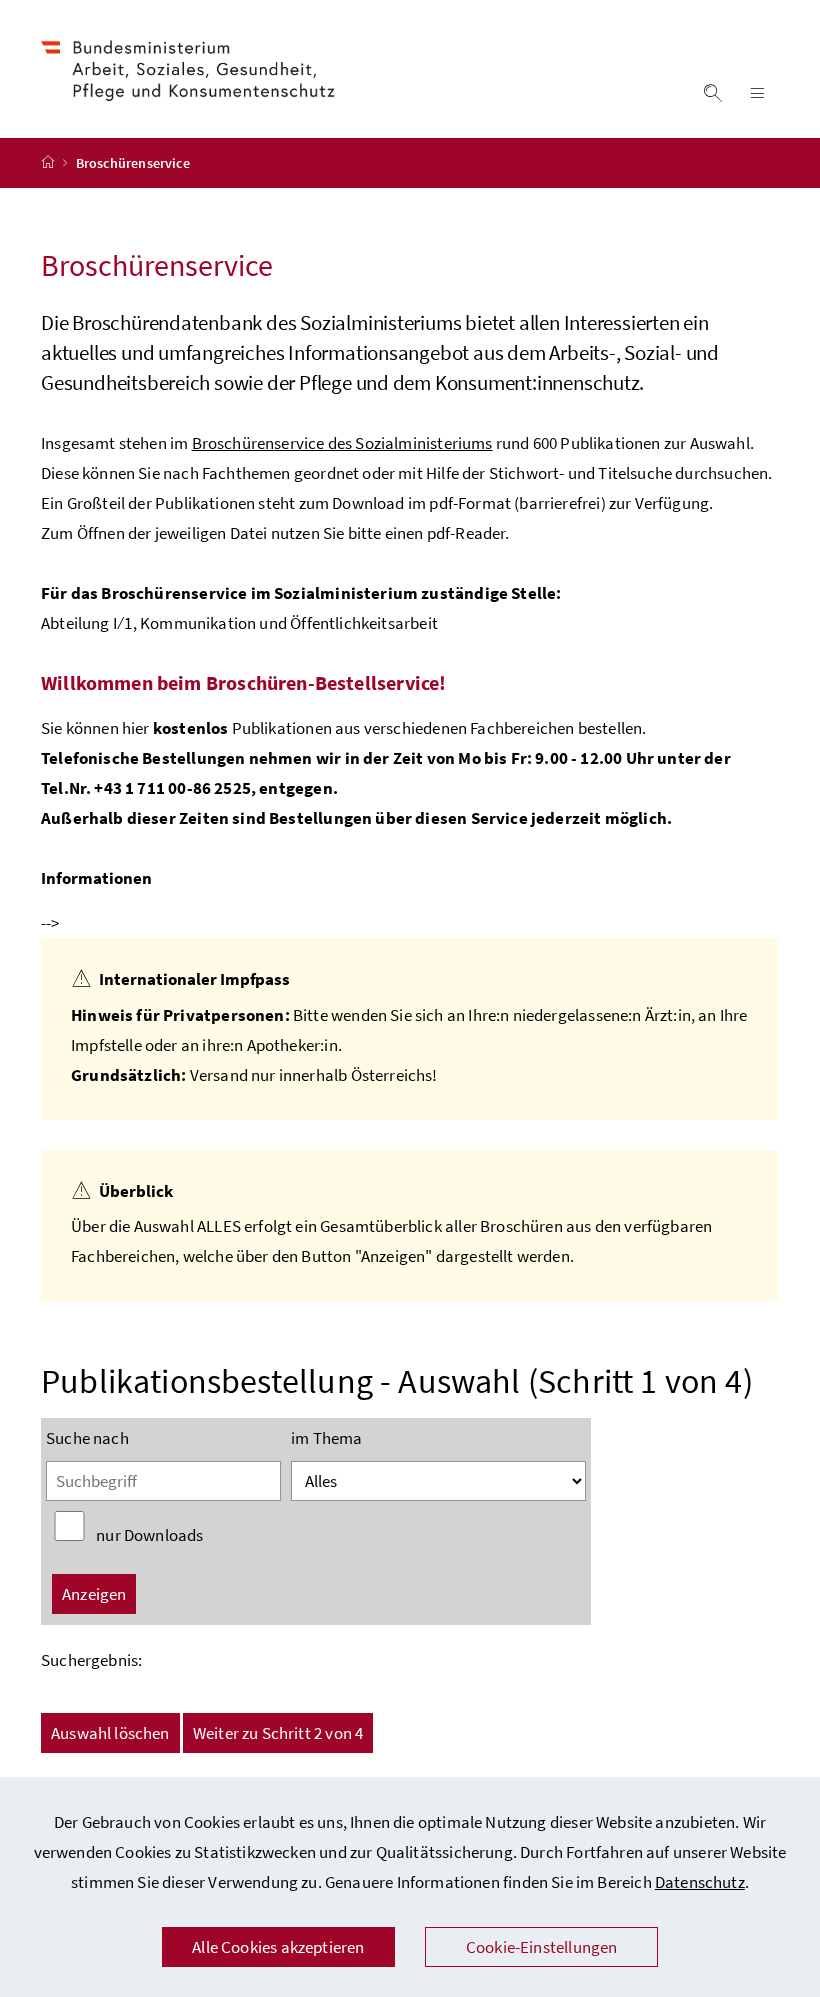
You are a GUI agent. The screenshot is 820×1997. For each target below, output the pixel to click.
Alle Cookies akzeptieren (278, 1947)
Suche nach (87, 1438)
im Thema (326, 1438)
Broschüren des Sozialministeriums (342, 443)
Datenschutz (700, 1882)
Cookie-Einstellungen (542, 1947)
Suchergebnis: (91, 1660)
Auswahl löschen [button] (110, 1733)
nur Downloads (149, 1535)
